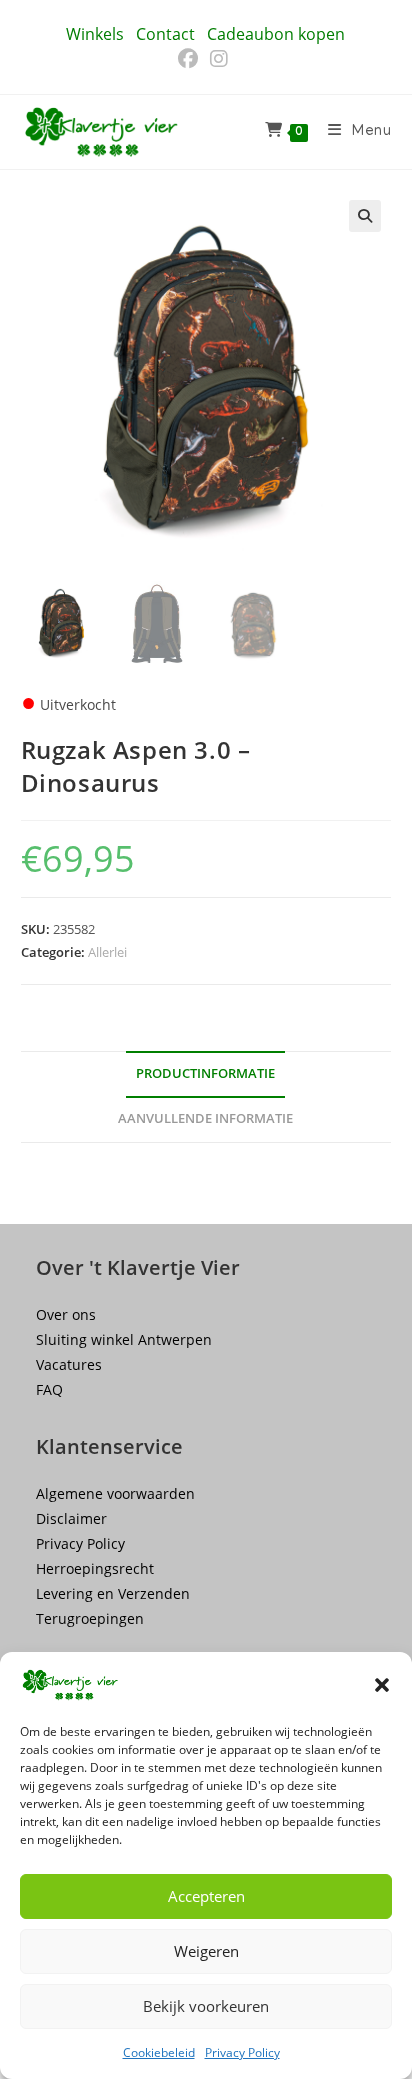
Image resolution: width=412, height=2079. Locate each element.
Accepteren (206, 1896)
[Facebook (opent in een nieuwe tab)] (191, 59)
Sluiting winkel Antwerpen (124, 1339)
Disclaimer (71, 1518)
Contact (165, 34)
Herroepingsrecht (95, 1568)
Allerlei (107, 952)
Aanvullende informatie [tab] (205, 1118)
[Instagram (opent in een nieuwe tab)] (219, 59)
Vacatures (69, 1364)
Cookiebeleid (159, 2052)
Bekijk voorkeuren (206, 2006)
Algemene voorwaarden (115, 1493)
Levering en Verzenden (113, 1593)
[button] (382, 1685)
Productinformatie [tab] (205, 1073)
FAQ (49, 1389)
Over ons (66, 1314)
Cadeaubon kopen (276, 34)
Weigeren (206, 1951)
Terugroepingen (90, 1618)
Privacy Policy (242, 2052)
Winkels (95, 34)
